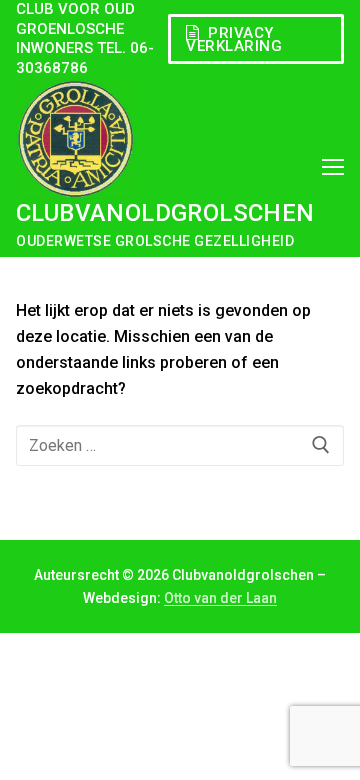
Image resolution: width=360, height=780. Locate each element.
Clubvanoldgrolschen (165, 213)
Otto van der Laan (220, 598)
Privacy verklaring (234, 39)
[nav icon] (333, 167)
